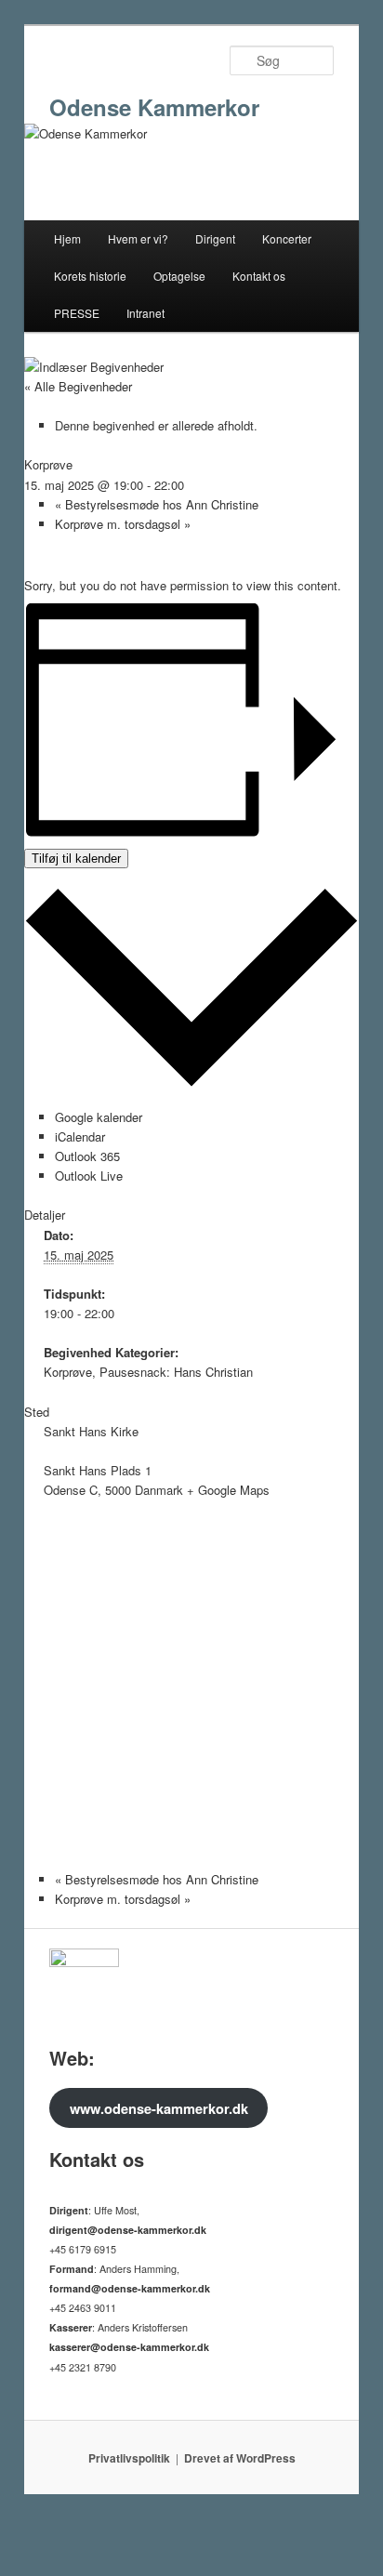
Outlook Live (89, 1176)
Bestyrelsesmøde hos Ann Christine (157, 504)
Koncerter (287, 238)
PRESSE (77, 313)
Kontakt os (259, 276)
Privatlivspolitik (129, 2458)
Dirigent (215, 238)
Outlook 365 (87, 1156)
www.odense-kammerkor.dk (159, 2108)
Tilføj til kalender (76, 859)
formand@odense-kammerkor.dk (130, 2288)
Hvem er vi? (138, 238)
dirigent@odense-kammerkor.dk (128, 2230)
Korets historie (90, 276)
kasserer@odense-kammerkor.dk (129, 2347)
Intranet (145, 313)
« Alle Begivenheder (78, 386)
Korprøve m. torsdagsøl (123, 524)
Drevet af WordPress (240, 2458)
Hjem (67, 238)
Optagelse (179, 276)
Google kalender (99, 1117)
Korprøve (68, 1372)
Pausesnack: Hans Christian (176, 1372)
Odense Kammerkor (154, 107)
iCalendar (80, 1136)
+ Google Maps (228, 1490)
